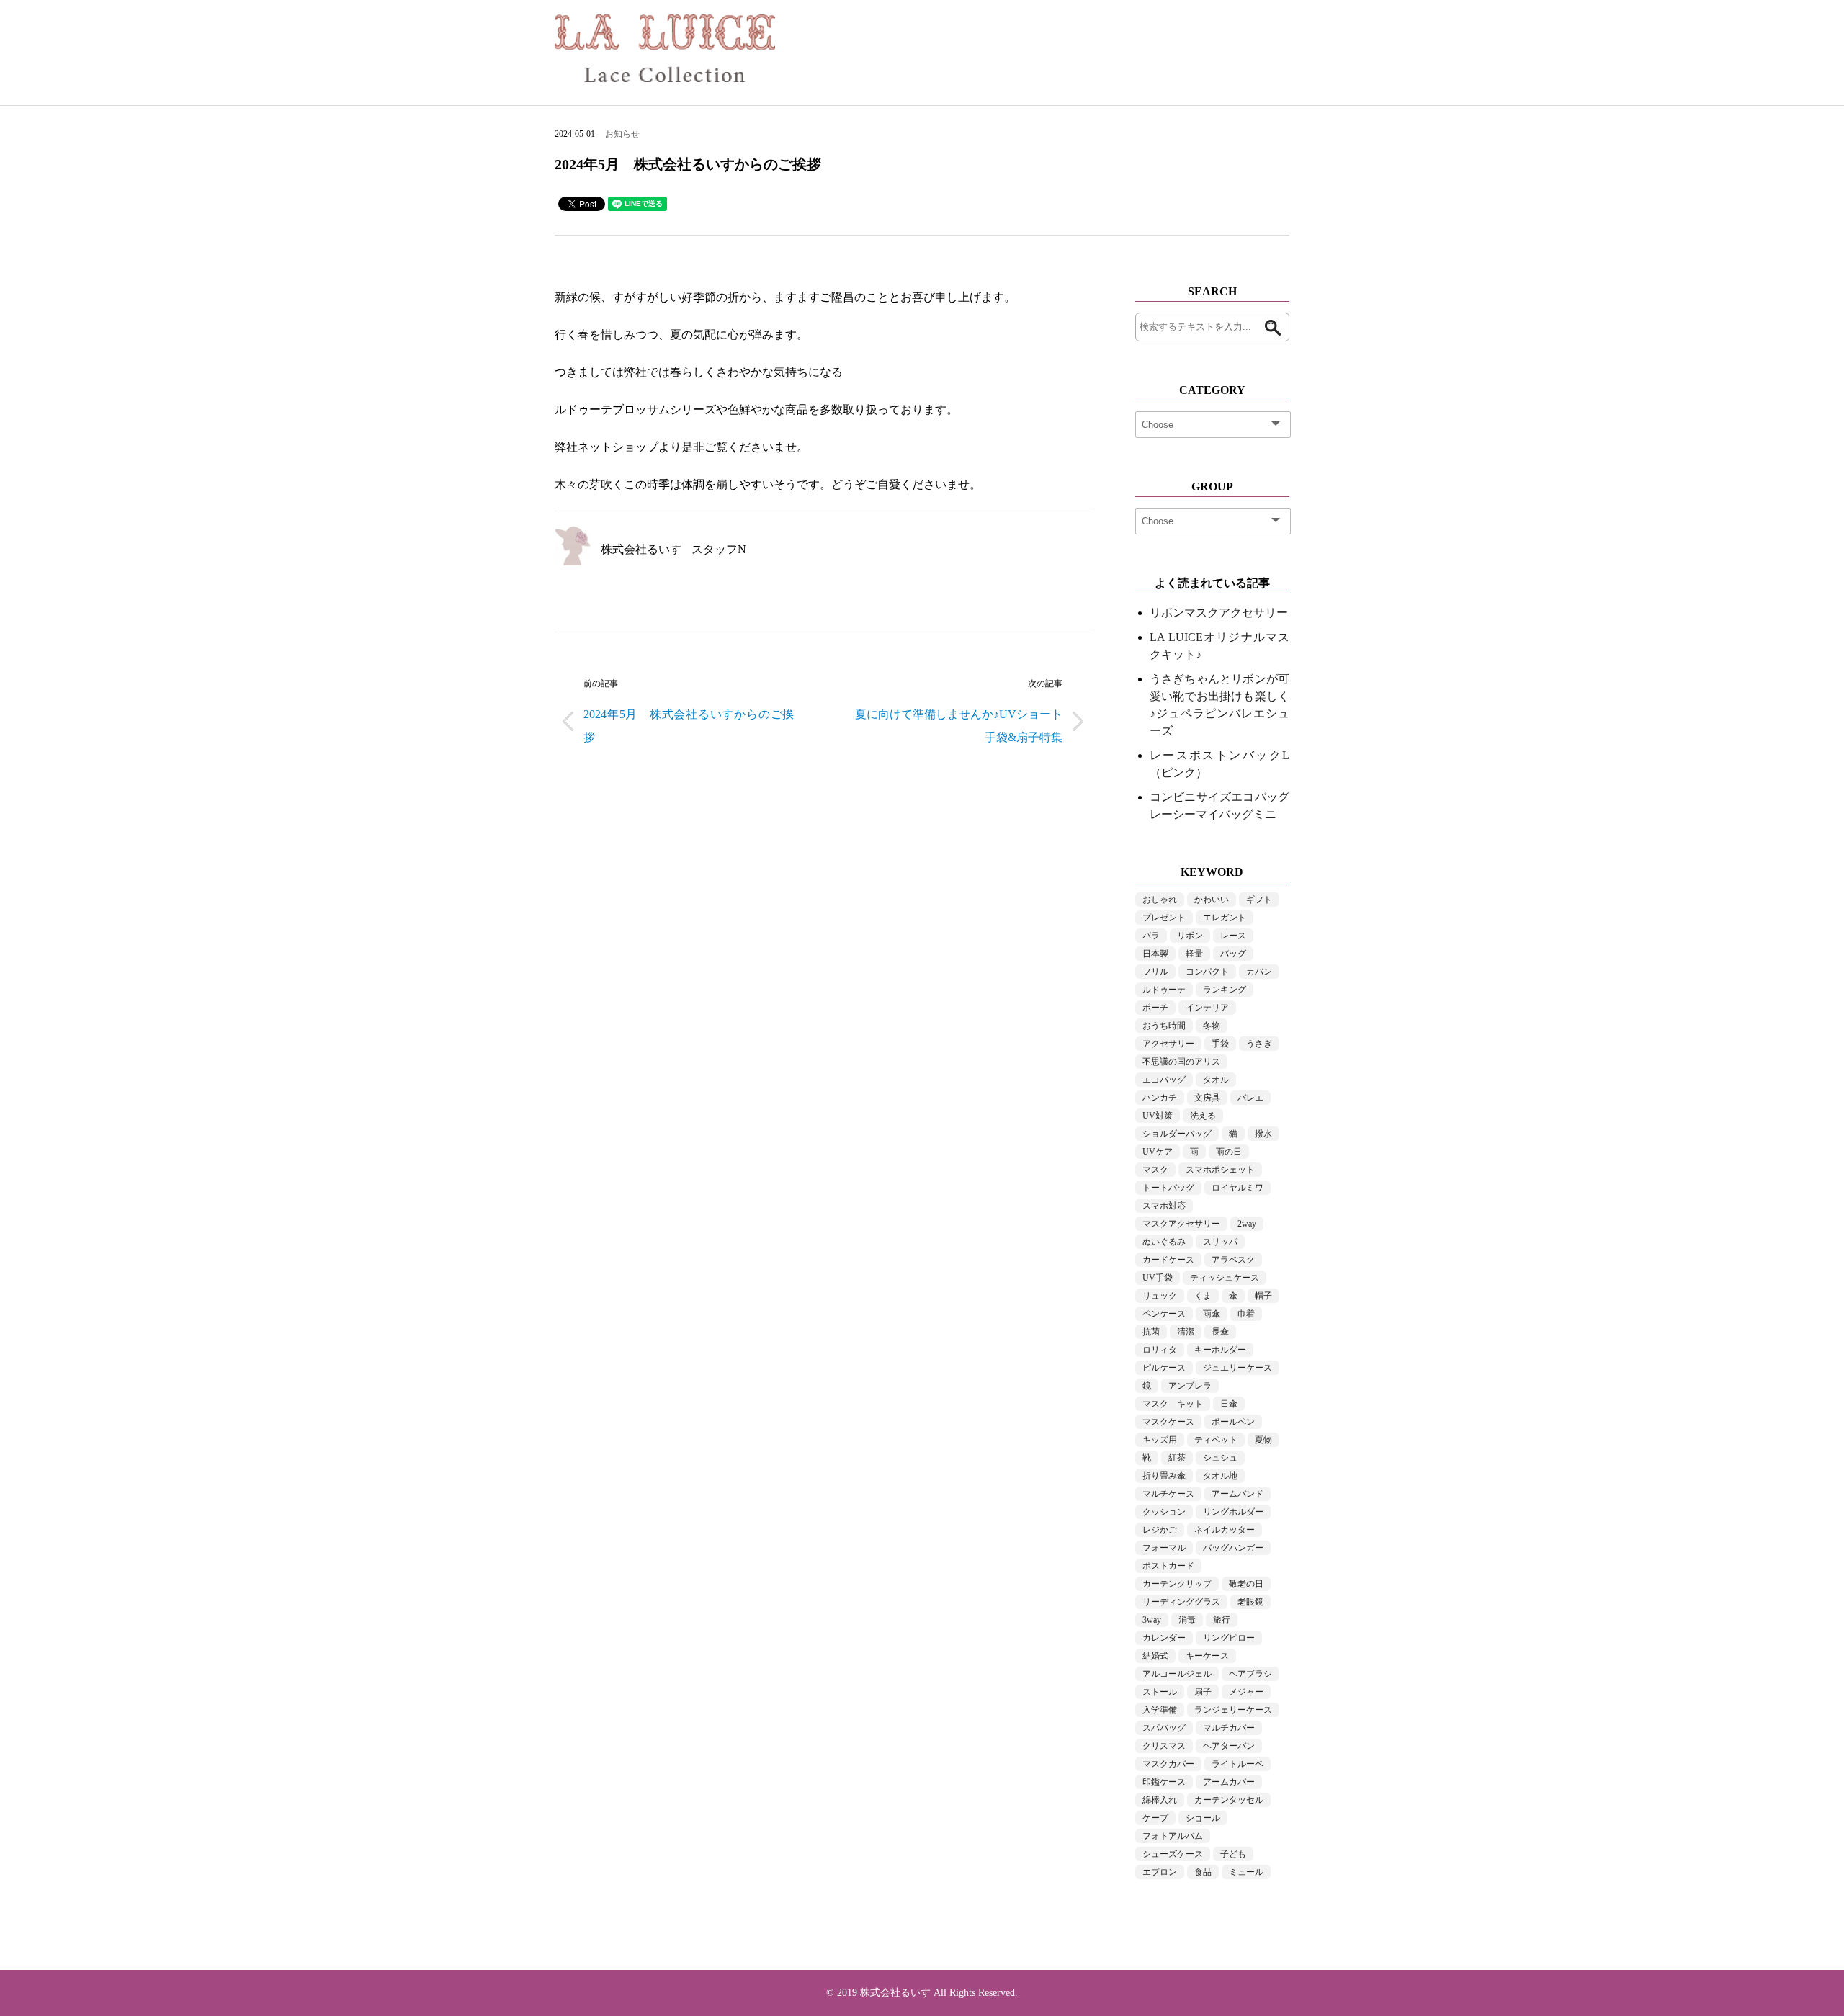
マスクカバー (1168, 1764)
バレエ (1250, 1098)
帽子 (1263, 1296)
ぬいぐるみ (1164, 1242)
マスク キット (1173, 1404)
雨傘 (1212, 1314)
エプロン (1160, 1872)
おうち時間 (1164, 1026)
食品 (1203, 1872)
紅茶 (1177, 1458)
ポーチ (1155, 1008)
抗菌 (1151, 1332)
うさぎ (1259, 1044)
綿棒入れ (1160, 1800)
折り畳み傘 (1164, 1476)
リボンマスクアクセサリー (1219, 613)
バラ (1151, 936)
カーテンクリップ (1177, 1584)
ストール (1160, 1692)
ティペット (1216, 1440)
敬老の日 (1246, 1584)
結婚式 (1155, 1656)
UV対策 (1158, 1116)
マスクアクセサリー (1181, 1224)
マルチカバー (1229, 1728)
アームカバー (1229, 1782)
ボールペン (1233, 1422)
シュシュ (1220, 1458)
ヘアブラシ (1250, 1674)
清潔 (1186, 1332)
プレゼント (1164, 918)
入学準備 (1160, 1710)
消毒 (1187, 1620)
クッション (1164, 1512)
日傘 (1229, 1404)
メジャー (1246, 1692)
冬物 (1212, 1026)
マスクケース (1168, 1422)
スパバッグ (1164, 1728)
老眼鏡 (1250, 1602)
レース (1233, 936)
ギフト (1259, 900)
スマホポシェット (1220, 1170)
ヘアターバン (1229, 1746)
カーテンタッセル (1229, 1800)
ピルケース (1164, 1368)
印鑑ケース (1164, 1782)
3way (1152, 1620)
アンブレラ (1190, 1386)
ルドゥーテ (1164, 990)
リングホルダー (1233, 1512)
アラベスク (1233, 1260)
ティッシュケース (1225, 1278)
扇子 (1203, 1692)
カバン (1259, 972)
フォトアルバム (1173, 1836)
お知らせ (622, 134)
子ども (1233, 1854)
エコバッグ (1164, 1080)
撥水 (1263, 1134)
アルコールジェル (1177, 1674)
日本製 (1155, 954)
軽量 (1194, 954)
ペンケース (1164, 1314)
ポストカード (1168, 1566)
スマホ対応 (1164, 1206)
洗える (1203, 1116)
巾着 (1246, 1314)
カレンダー (1164, 1638)
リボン (1190, 936)
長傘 (1220, 1332)
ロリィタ (1160, 1350)
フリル (1155, 972)
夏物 (1263, 1440)
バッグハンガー (1233, 1548)
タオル (1216, 1080)
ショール (1203, 1818)
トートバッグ (1168, 1188)
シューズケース (1173, 1854)
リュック (1160, 1296)
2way (1247, 1224)
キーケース (1207, 1656)
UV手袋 (1158, 1278)
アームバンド (1237, 1494)
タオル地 (1220, 1476)
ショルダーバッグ (1177, 1134)
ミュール (1246, 1872)
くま (1203, 1296)
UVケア (1158, 1152)
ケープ (1155, 1818)
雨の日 (1229, 1152)
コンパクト (1207, 972)
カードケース (1168, 1260)
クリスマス (1164, 1746)
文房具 (1207, 1098)
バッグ (1233, 954)
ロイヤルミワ (1237, 1188)
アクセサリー (1168, 1044)
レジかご (1160, 1530)
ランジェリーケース (1233, 1710)
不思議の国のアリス (1181, 1062)
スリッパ (1220, 1242)
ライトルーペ (1237, 1764)
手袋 (1220, 1044)
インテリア (1207, 1008)
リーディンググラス (1181, 1602)
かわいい (1212, 900)
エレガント (1225, 918)
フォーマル (1164, 1548)
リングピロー (1229, 1638)
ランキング (1225, 990)
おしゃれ (1160, 900)
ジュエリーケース (1237, 1368)
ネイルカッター (1225, 1530)
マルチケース (1168, 1494)
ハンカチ (1160, 1098)
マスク (1155, 1170)
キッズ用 (1160, 1440)
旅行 (1222, 1620)
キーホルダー (1220, 1350)
